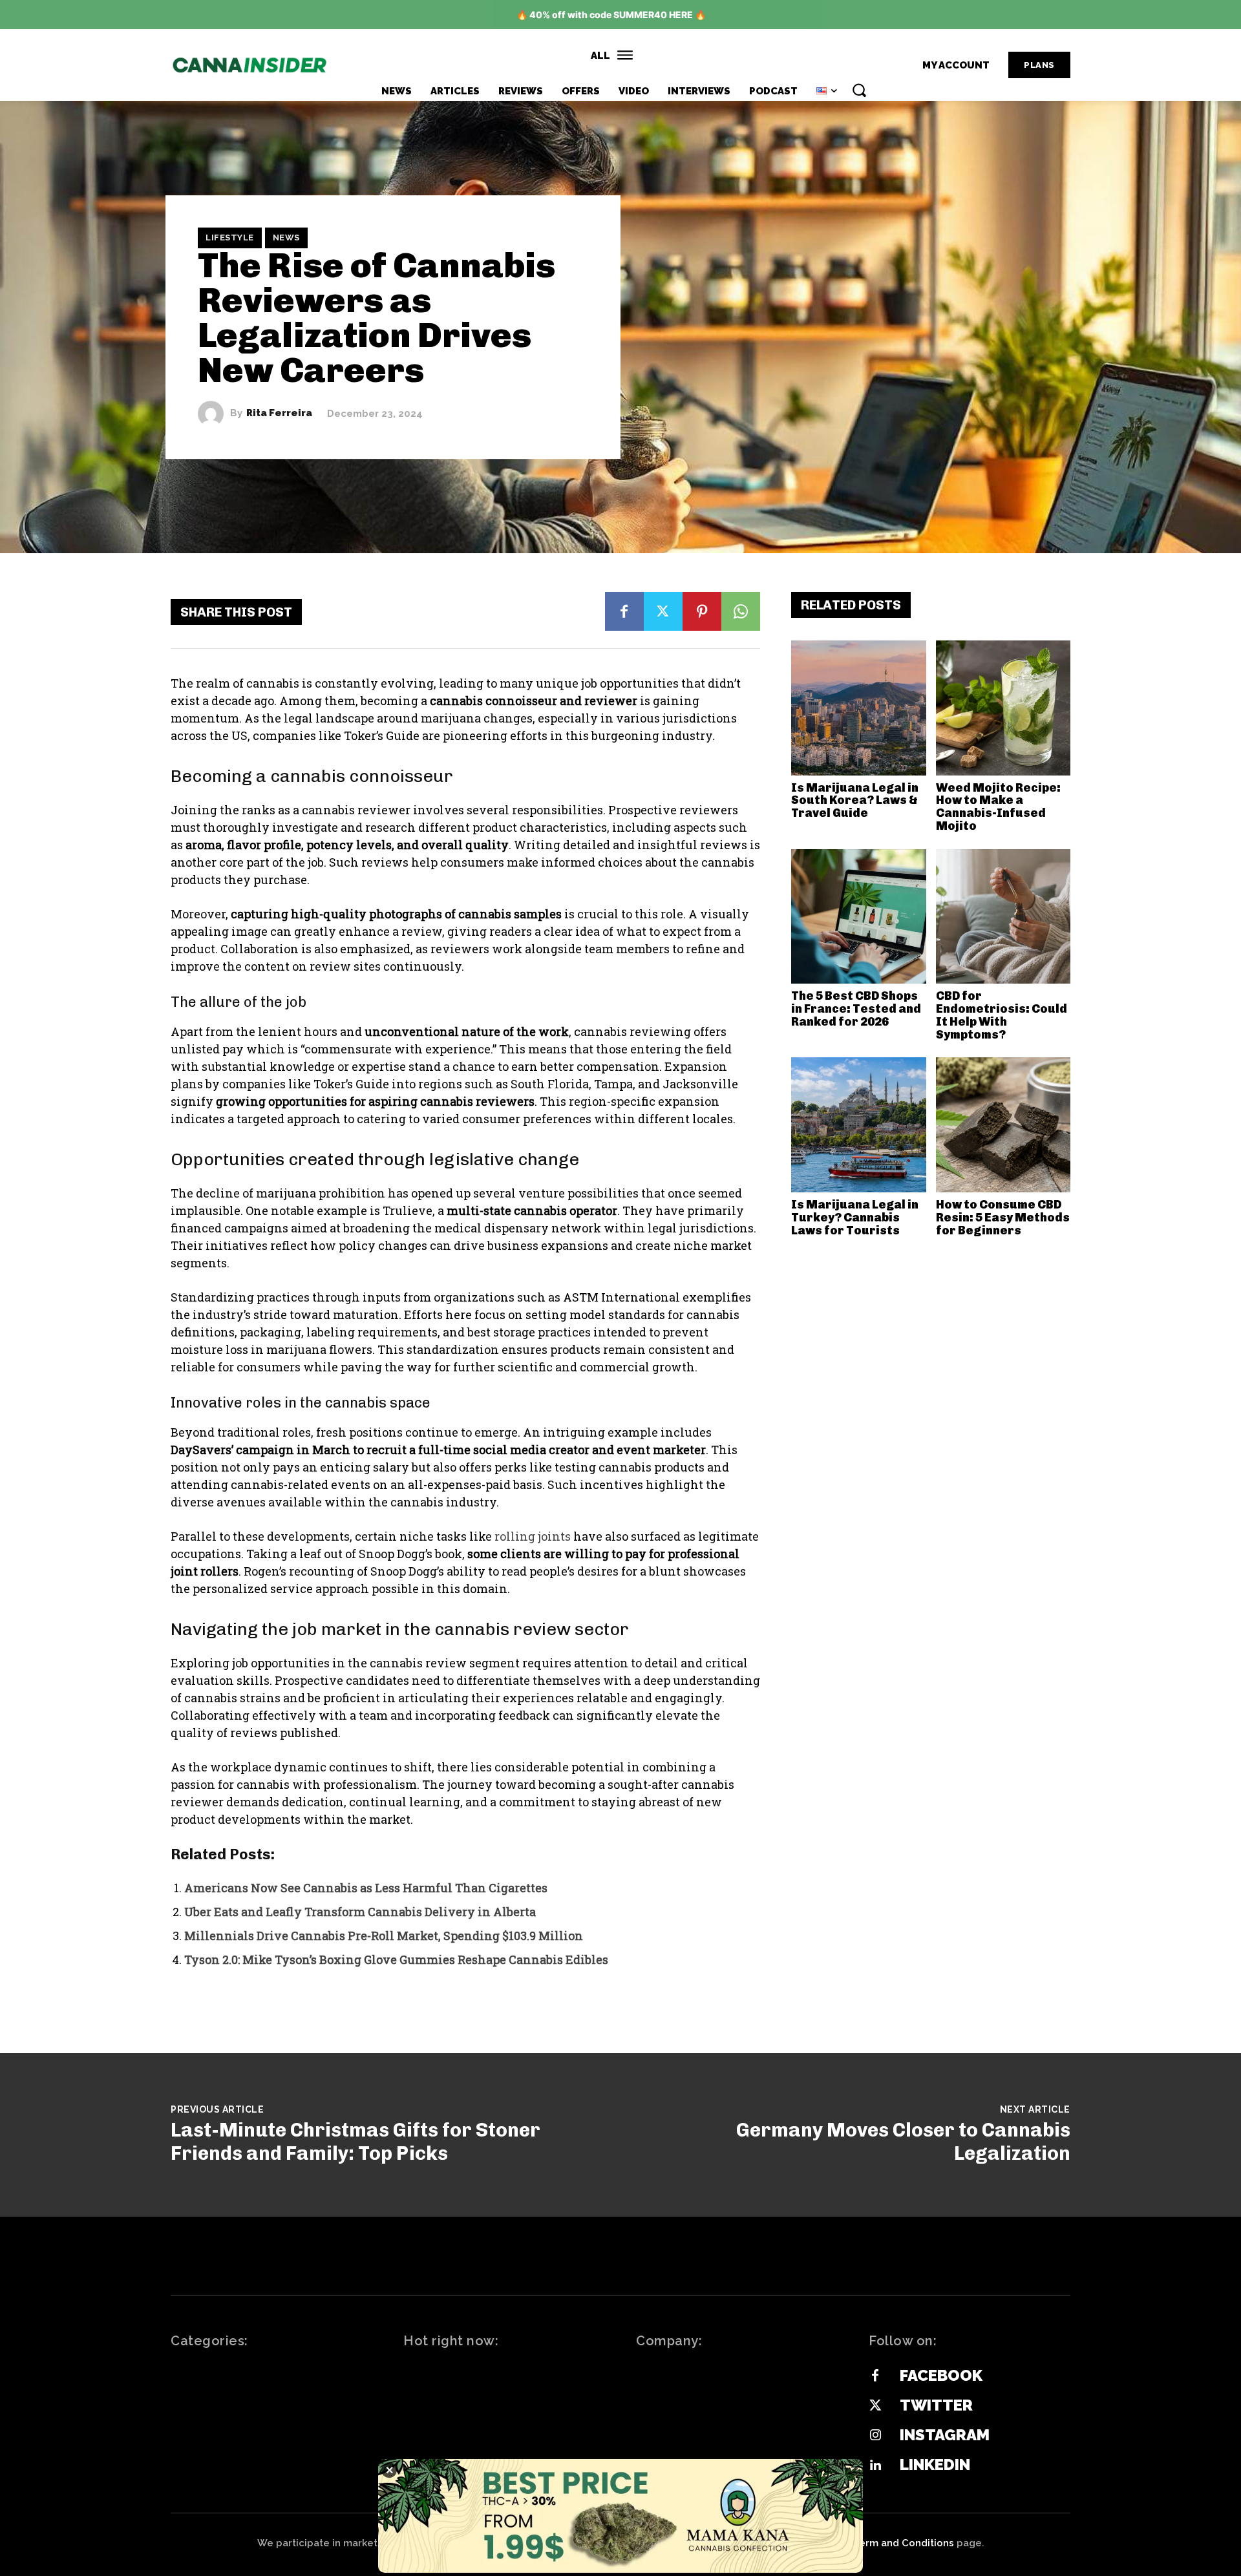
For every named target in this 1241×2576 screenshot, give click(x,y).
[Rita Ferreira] (214, 414)
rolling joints (531, 1536)
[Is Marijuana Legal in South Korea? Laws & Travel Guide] (859, 708)
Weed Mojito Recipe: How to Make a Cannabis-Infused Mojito (998, 807)
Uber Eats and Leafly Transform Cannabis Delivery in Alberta (360, 1912)
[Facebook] (624, 611)
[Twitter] (663, 611)
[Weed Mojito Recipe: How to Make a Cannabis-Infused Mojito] (1003, 708)
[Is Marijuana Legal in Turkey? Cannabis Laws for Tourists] (859, 1125)
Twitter (936, 2405)
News (286, 238)
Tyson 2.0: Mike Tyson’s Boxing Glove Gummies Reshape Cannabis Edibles (396, 1959)
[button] (859, 90)
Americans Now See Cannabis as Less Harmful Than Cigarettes (366, 1888)
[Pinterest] (702, 611)
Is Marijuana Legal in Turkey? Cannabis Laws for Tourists (855, 1218)
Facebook (941, 2375)
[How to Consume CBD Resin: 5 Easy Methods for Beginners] (1003, 1125)
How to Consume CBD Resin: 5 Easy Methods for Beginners (1003, 1218)
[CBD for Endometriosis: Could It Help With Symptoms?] (1003, 917)
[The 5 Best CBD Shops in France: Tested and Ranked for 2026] (859, 917)
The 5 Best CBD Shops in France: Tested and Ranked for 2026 (856, 1009)
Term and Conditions (904, 2543)
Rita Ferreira (279, 413)
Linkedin (935, 2465)
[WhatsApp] (741, 611)
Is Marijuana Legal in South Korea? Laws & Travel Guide (855, 801)
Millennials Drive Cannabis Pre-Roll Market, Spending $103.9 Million (384, 1936)
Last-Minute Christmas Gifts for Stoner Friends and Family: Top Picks (355, 2142)
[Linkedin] (875, 2465)
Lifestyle (230, 238)
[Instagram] (875, 2436)
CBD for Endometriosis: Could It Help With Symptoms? (1002, 1015)
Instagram (945, 2435)
